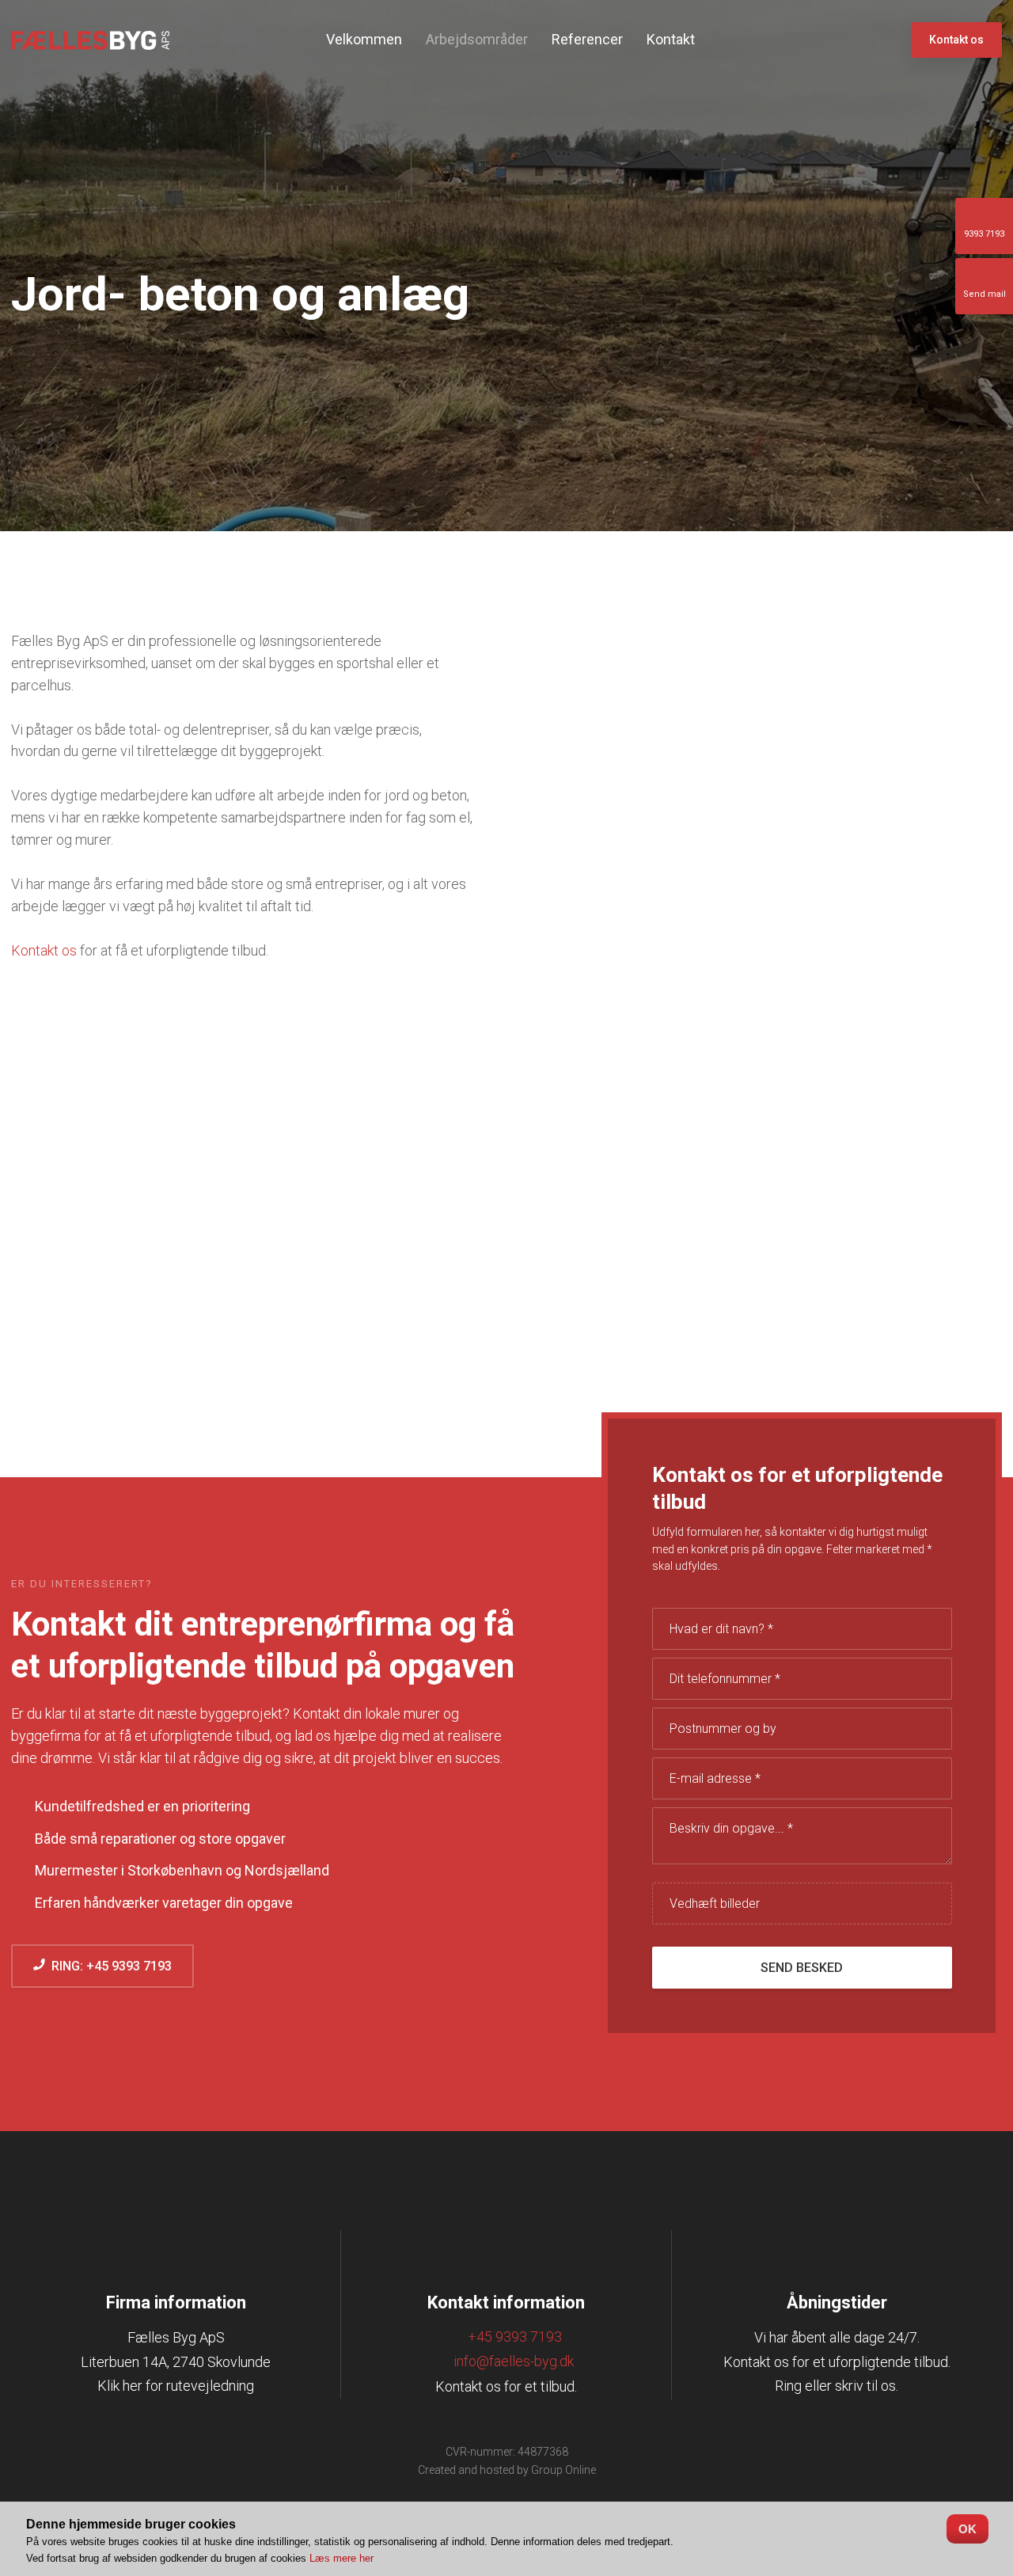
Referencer (587, 39)
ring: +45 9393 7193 (108, 1966)
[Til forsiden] (90, 41)
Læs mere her (341, 2558)
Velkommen (364, 39)
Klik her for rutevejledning (176, 2386)
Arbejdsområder (477, 39)
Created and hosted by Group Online (507, 2470)
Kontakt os (44, 950)
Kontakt (671, 39)
